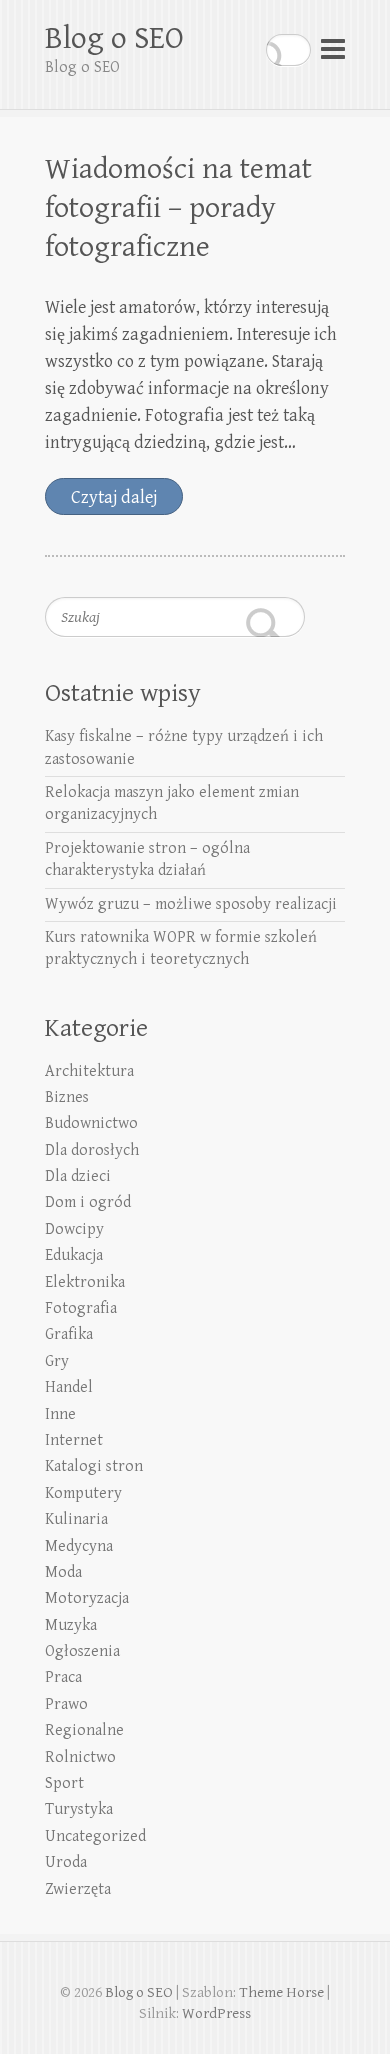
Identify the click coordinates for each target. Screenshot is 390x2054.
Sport (64, 1783)
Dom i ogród (88, 1202)
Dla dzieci (78, 1176)
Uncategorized (95, 1836)
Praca (63, 1677)
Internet (74, 1440)
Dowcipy (74, 1229)
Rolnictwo (80, 1757)
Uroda (66, 1862)
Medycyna (79, 1546)
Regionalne (84, 1730)
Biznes (67, 1097)
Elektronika (85, 1282)
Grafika (69, 1334)
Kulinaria (76, 1519)
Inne (60, 1414)
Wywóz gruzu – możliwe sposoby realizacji (191, 904)
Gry (57, 1361)
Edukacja (74, 1255)
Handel (69, 1387)
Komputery (83, 1493)
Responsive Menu (333, 49)
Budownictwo (91, 1123)
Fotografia (81, 1308)
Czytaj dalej (114, 497)
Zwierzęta (78, 1889)
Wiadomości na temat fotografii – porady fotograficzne (178, 208)
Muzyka (71, 1625)
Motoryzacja (87, 1598)
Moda (63, 1572)
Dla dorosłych (92, 1150)
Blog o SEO (114, 38)
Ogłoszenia (82, 1651)
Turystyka (79, 1809)
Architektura (89, 1071)
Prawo (66, 1704)
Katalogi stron (94, 1466)
